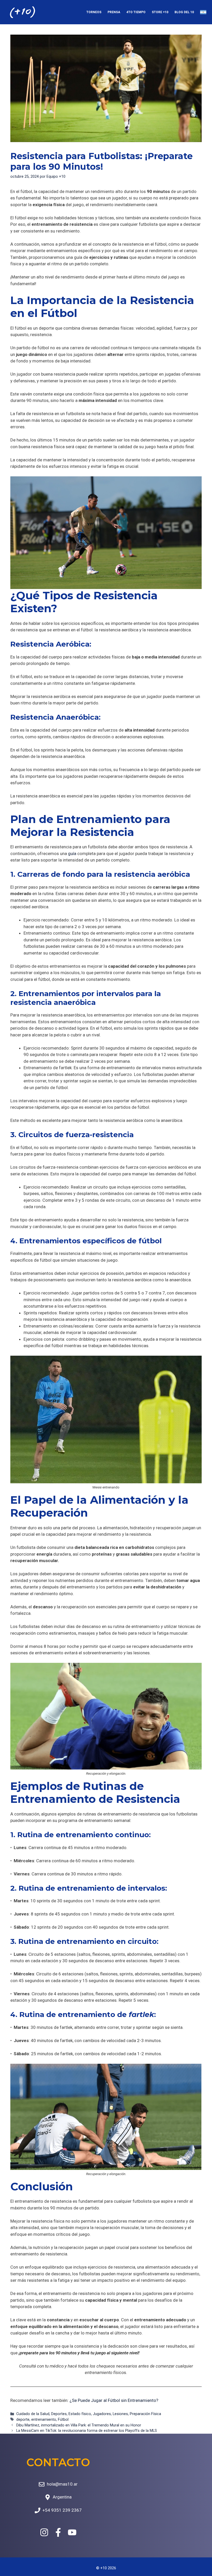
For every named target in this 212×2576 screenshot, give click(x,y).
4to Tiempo (136, 12)
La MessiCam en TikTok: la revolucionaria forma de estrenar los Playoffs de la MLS (87, 2431)
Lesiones (120, 2414)
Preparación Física (145, 2414)
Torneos (94, 12)
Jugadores (102, 2414)
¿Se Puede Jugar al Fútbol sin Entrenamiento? (114, 2400)
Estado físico (80, 2414)
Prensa (114, 12)
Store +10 (160, 12)
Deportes (59, 2414)
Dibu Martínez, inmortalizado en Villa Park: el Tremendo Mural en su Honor (79, 2425)
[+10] (22, 12)
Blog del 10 (184, 12)
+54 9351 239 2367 (62, 2510)
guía (72, 854)
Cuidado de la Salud (33, 2414)
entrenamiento (44, 2420)
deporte (23, 2420)
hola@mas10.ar (62, 2484)
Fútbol (63, 2420)
